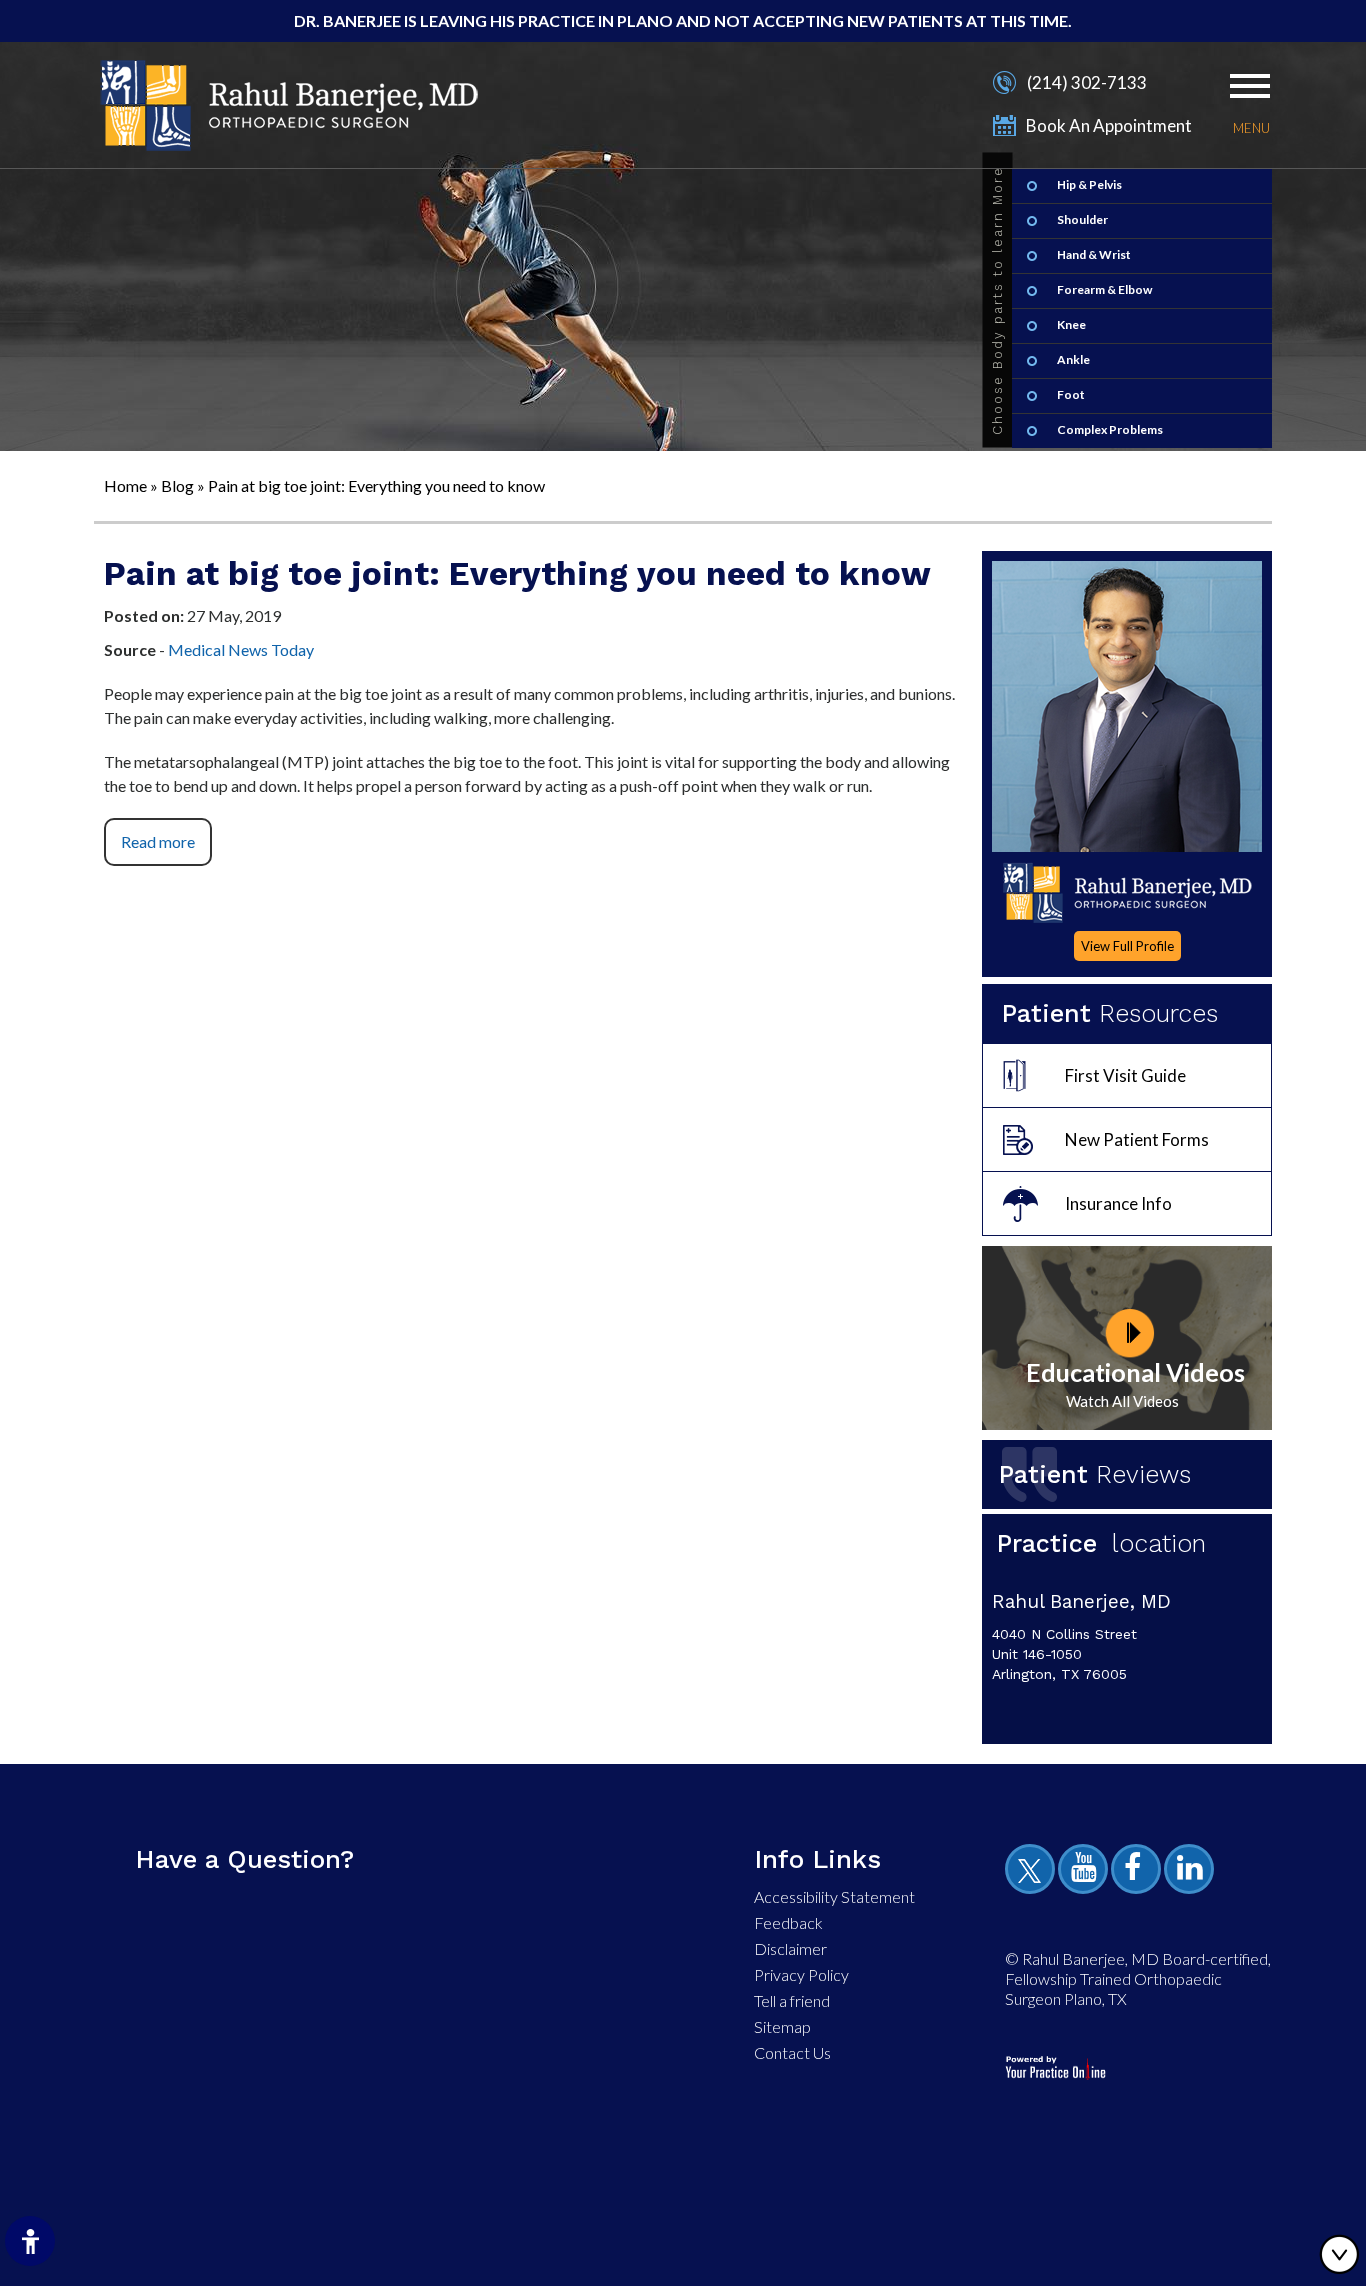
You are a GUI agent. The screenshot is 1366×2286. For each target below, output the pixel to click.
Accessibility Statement (834, 1896)
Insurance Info (1118, 1203)
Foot (1071, 394)
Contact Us (792, 2052)
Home (125, 485)
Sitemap (782, 2026)
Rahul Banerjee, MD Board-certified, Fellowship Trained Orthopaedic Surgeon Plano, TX (1138, 1978)
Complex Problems (1110, 429)
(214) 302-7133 (1087, 82)
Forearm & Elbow (1104, 289)
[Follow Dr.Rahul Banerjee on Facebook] (1139, 1872)
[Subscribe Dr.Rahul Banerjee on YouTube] (1086, 1872)
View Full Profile (1127, 946)
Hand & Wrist (1094, 254)
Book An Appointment (1109, 125)
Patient (1095, 1474)
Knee (1071, 324)
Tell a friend (792, 2000)
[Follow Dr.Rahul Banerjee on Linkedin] (1192, 1872)
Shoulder (1082, 219)
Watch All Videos (1122, 1401)
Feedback (788, 1922)
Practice (1101, 1543)
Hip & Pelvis (1089, 184)
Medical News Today (241, 649)
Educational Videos (1135, 1372)
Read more (158, 841)
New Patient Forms (1137, 1139)
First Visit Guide (1125, 1075)
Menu (1251, 128)
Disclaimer (790, 1948)
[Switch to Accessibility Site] (30, 2241)
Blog (177, 485)
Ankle (1073, 359)
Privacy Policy (801, 1974)
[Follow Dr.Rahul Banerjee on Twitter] (1033, 1872)
